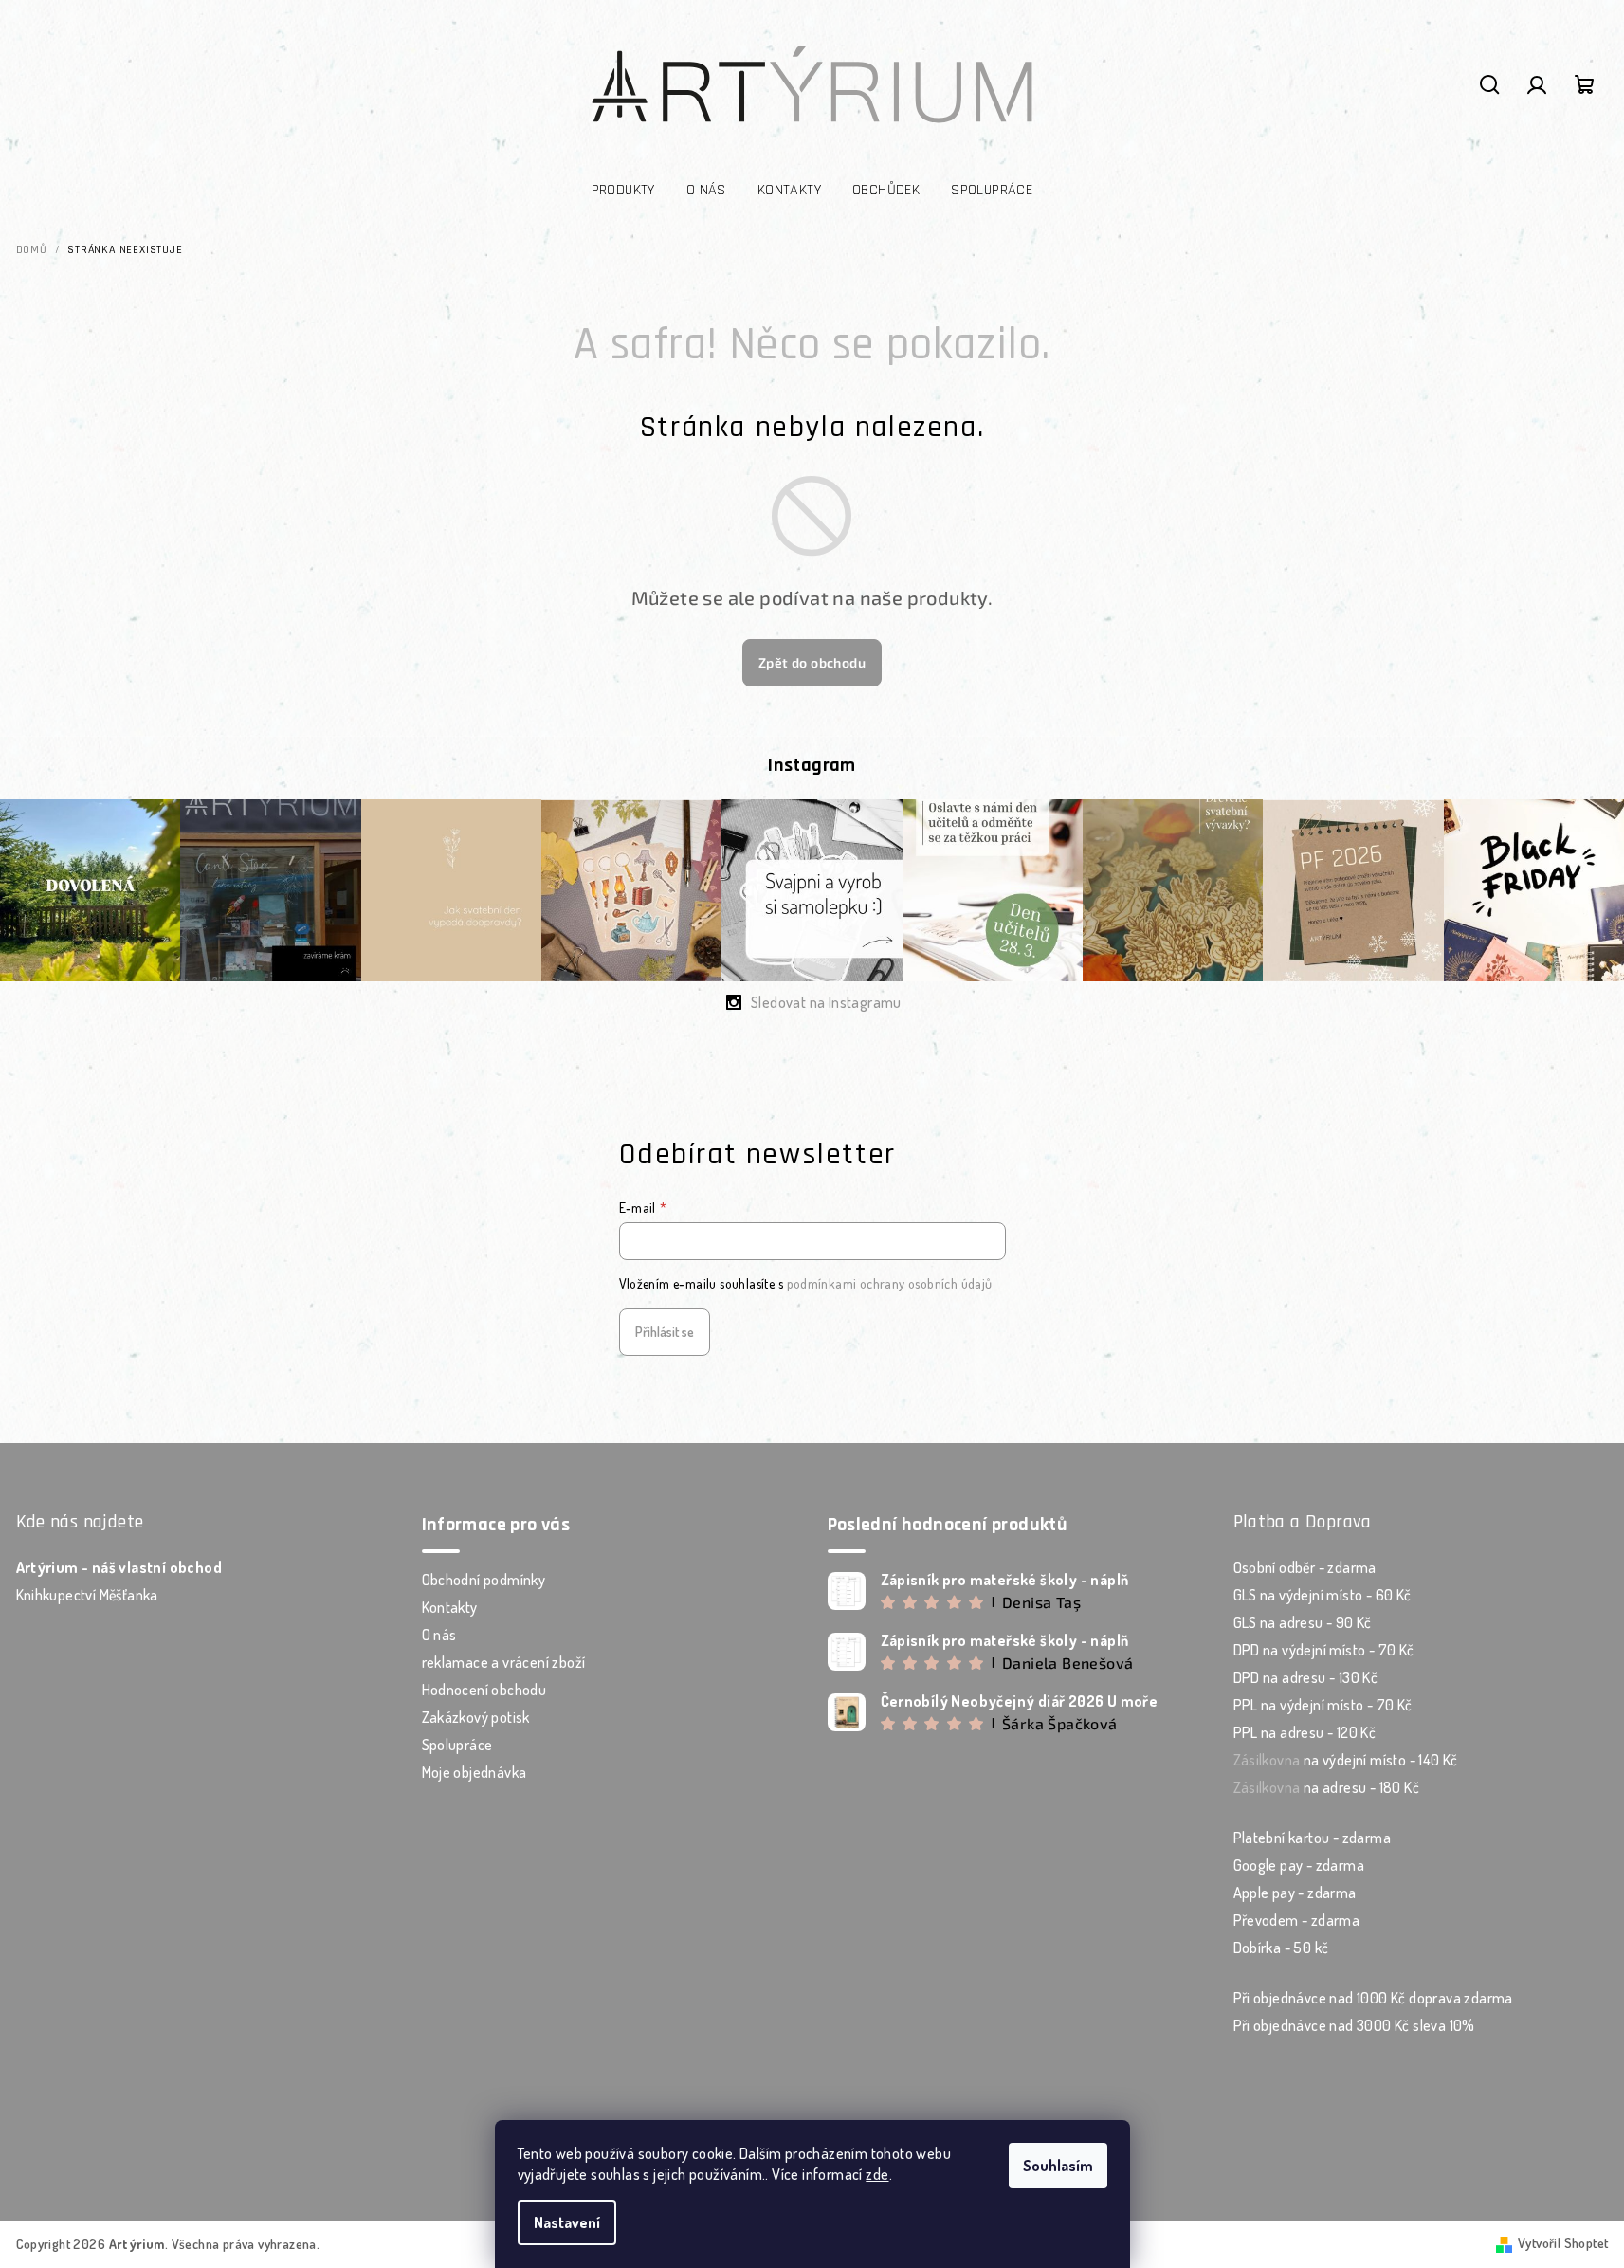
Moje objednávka (474, 1772)
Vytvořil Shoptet (1563, 2243)
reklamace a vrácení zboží (504, 1662)
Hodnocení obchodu (484, 1690)
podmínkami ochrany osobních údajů (890, 1283)
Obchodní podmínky (484, 1580)
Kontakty (450, 1607)
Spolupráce (457, 1745)
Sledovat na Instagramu (826, 1002)
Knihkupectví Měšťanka (87, 1595)
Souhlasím (1058, 2166)
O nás (439, 1635)
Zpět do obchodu (812, 662)
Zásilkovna (1267, 1760)
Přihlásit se (665, 1332)
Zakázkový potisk (476, 1717)
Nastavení (567, 2222)
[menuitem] (623, 191)
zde (877, 2174)
